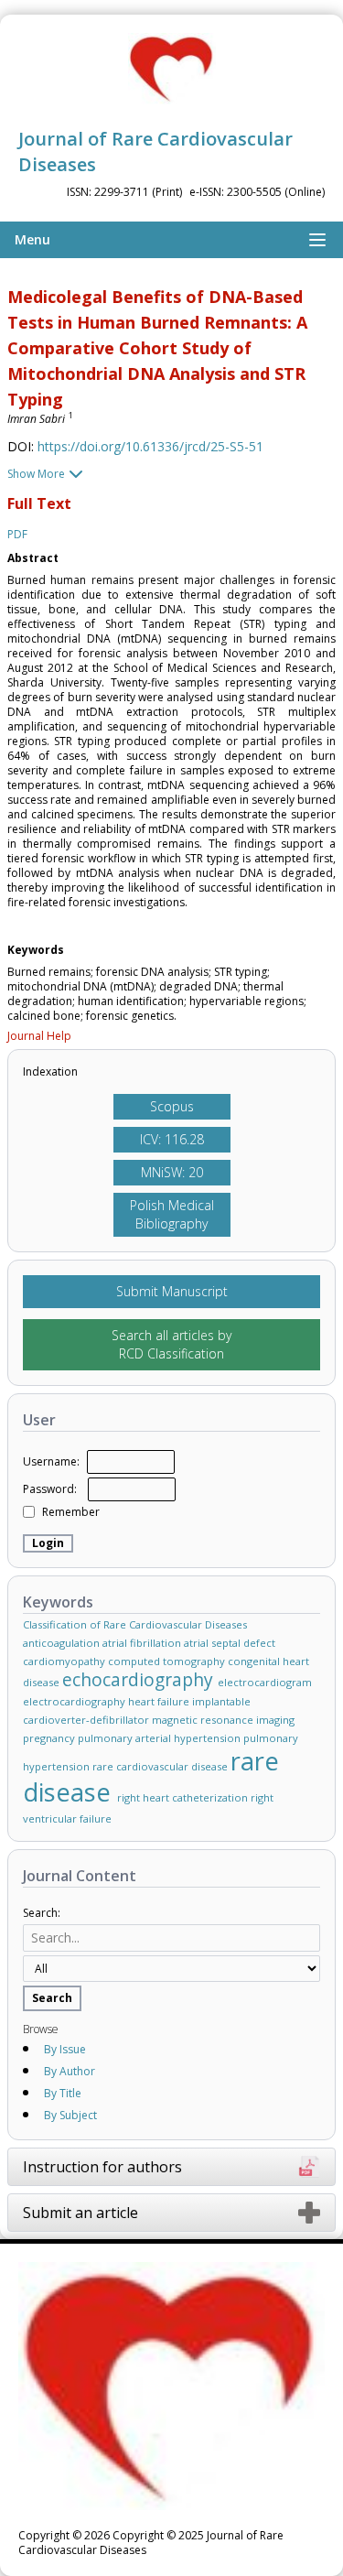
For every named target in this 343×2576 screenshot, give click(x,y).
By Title (63, 2093)
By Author (70, 2071)
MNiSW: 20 (172, 1172)
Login (48, 1543)
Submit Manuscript (172, 1291)
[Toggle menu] (317, 240)
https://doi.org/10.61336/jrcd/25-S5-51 (150, 446)
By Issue (65, 2049)
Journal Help (39, 1036)
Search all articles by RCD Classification (171, 1344)
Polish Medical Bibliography (172, 1214)
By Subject (70, 2115)
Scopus (172, 1106)
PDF (17, 535)
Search (52, 1998)
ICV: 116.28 (172, 1139)
